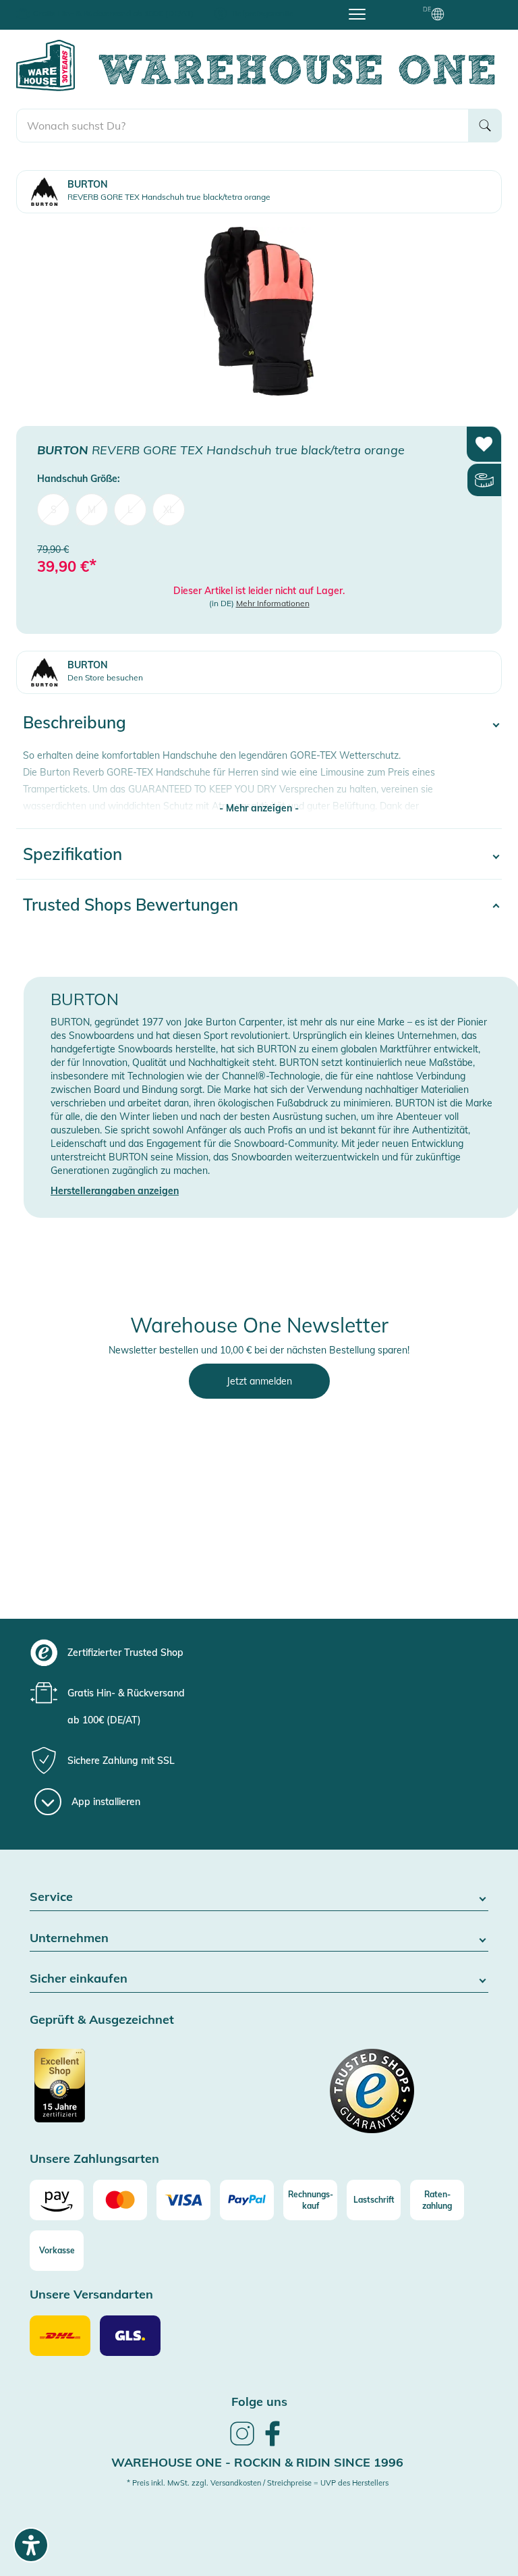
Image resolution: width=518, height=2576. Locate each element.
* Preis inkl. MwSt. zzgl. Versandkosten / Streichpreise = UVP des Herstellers (258, 2483)
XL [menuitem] (169, 510)
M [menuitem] (92, 510)
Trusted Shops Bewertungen (131, 905)
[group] (271, 1653)
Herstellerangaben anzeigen (115, 1191)
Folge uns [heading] (259, 2401)
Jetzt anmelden (259, 1381)
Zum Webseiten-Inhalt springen (68, 7)
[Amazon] (57, 2200)
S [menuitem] (54, 510)
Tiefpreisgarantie (262, 13)
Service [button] (51, 1897)
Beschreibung (75, 722)
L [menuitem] (130, 510)
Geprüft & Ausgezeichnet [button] (102, 2020)
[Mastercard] (120, 2200)
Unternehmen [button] (69, 1938)
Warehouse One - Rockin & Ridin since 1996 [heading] (257, 2462)
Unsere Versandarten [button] (91, 2295)
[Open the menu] (357, 14)
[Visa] (183, 2200)
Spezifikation (73, 854)
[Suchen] (485, 126)
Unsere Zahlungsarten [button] (94, 2159)
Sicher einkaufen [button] (79, 1979)
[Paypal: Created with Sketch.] (247, 2200)
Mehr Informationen (273, 603)
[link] (242, 2444)
